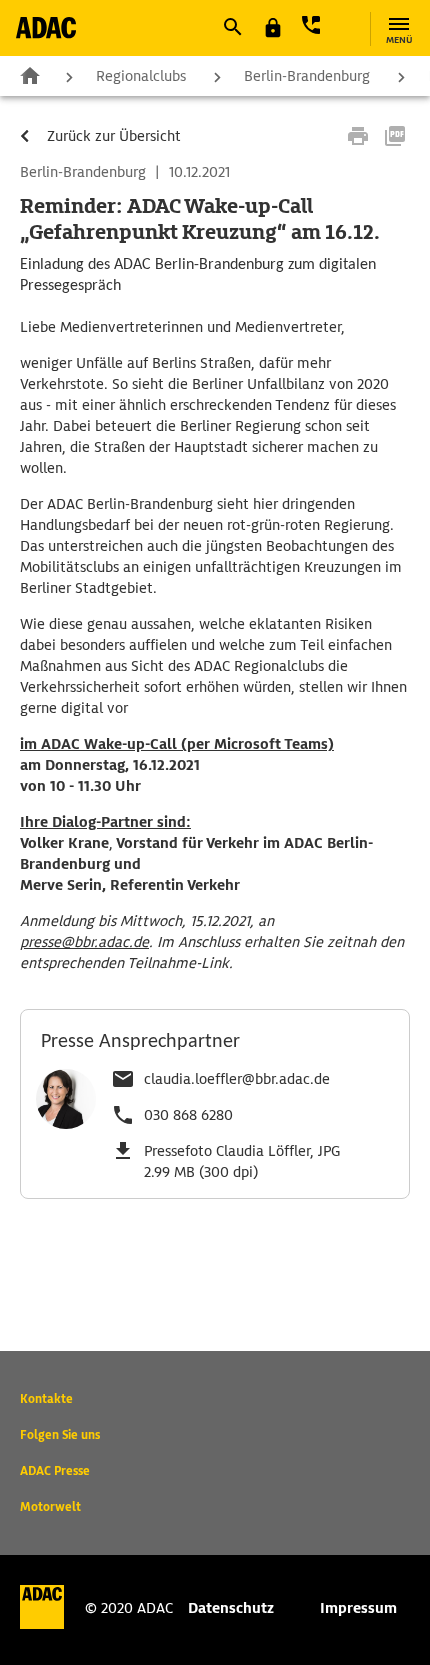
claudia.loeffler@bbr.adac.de (237, 1079)
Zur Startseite (30, 75)
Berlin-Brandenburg (307, 76)
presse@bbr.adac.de (84, 942)
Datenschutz (231, 1608)
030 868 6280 (188, 1115)
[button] (232, 27)
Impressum (358, 1608)
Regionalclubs (141, 76)
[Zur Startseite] (46, 27)
